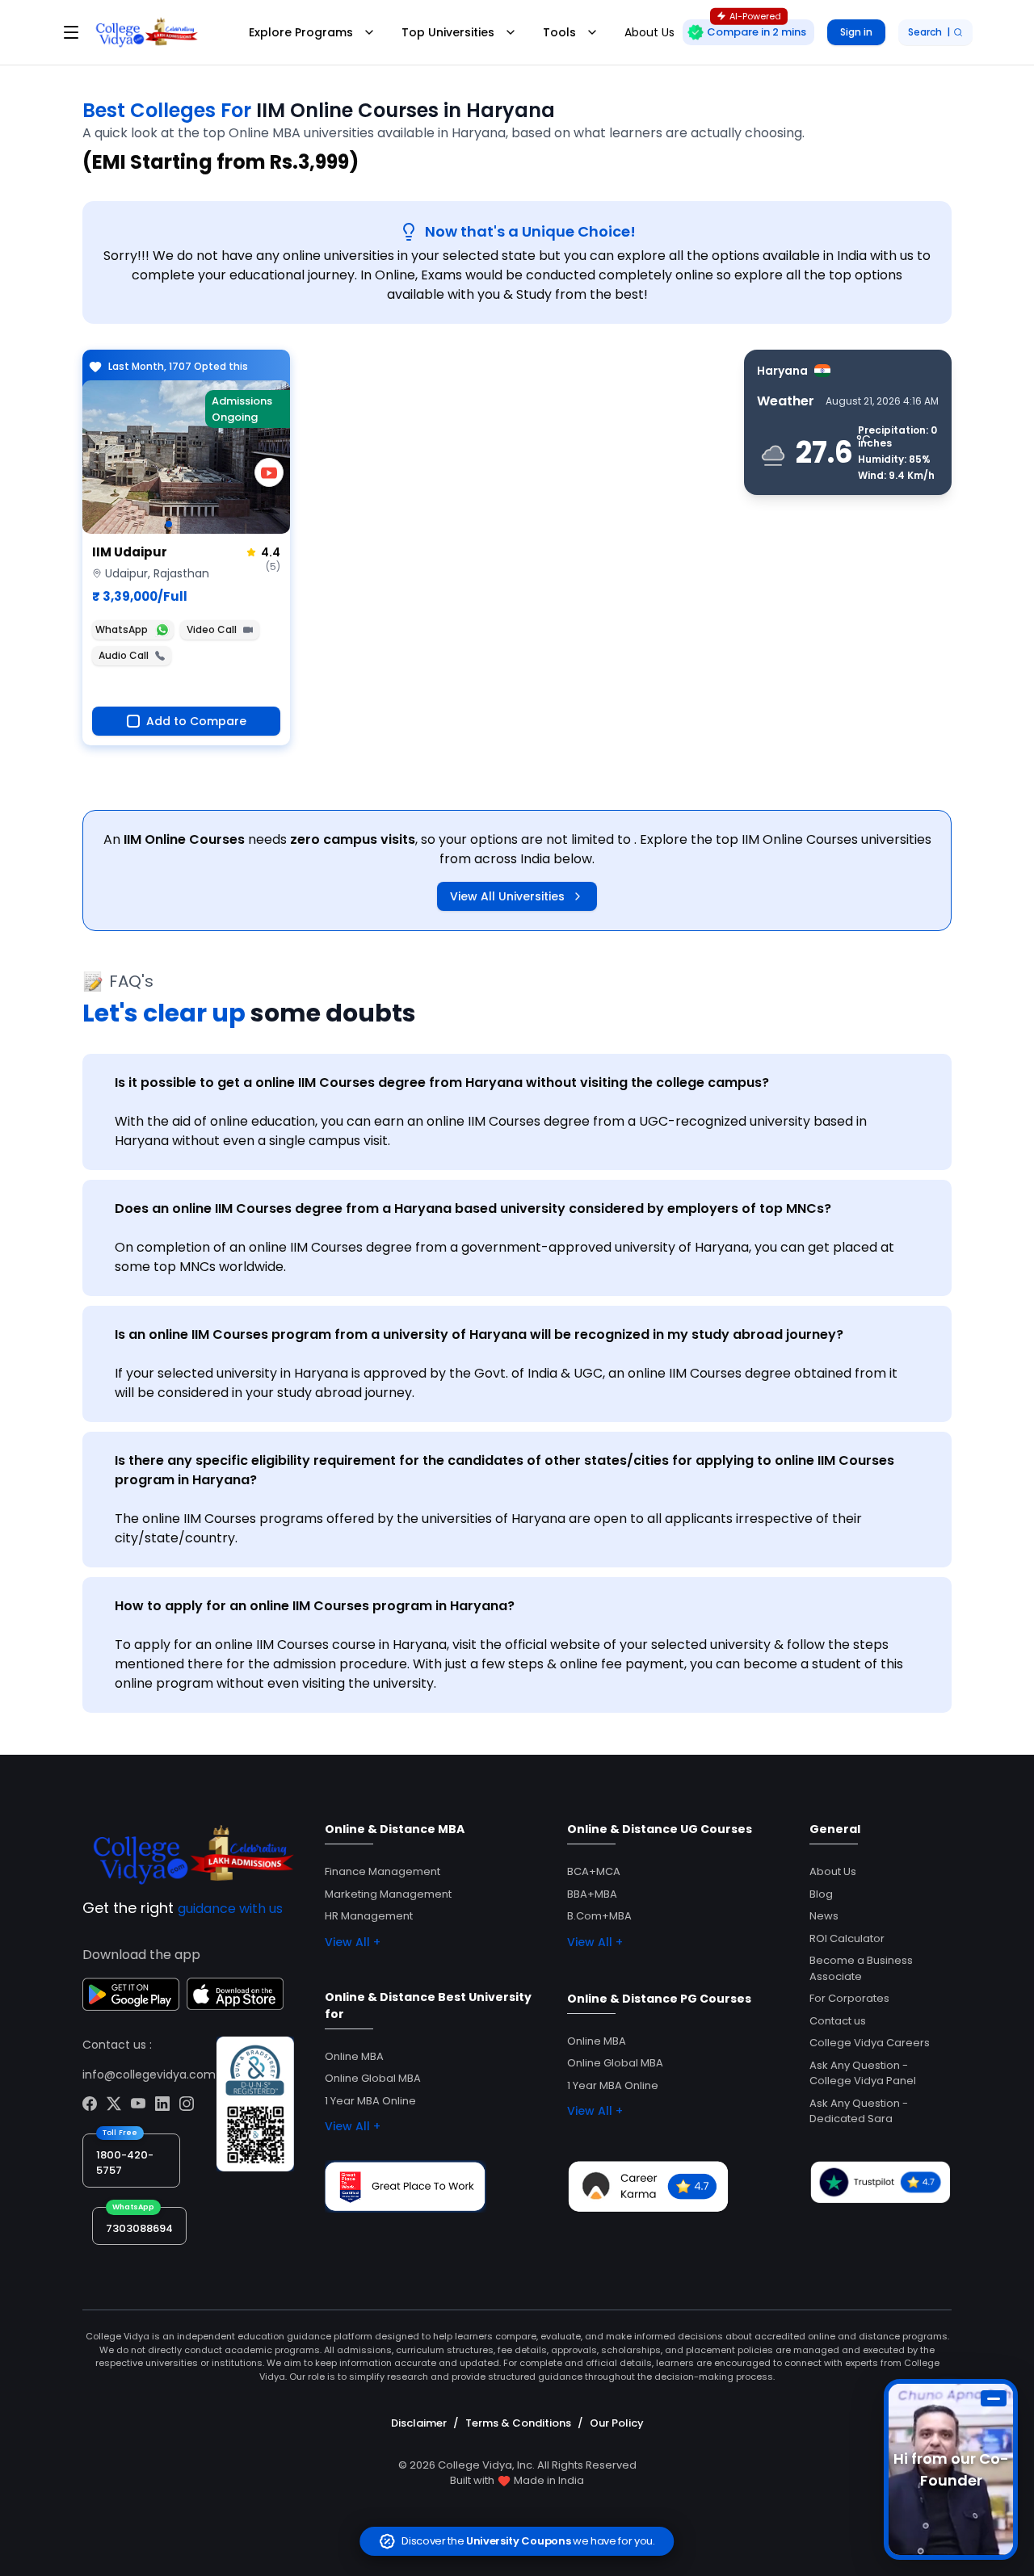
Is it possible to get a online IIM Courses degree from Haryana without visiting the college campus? (442, 1082)
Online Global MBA (373, 2078)
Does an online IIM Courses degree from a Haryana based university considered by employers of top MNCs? (473, 1208)
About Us (833, 1871)
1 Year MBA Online (370, 2101)
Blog (821, 1894)
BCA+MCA (594, 1871)
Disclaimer (419, 2423)
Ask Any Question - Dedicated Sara (859, 2111)
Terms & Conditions (518, 2423)
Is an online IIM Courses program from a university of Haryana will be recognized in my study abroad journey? (479, 1334)
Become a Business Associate (861, 1968)
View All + (353, 1942)
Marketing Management (388, 1894)
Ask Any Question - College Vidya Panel (863, 2073)
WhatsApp (122, 629)
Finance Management (382, 1871)
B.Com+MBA (599, 1916)
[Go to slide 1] (169, 524)
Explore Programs (301, 32)
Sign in (856, 32)
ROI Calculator (847, 1938)
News (824, 1916)
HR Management (369, 1916)
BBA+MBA (592, 1894)
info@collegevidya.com (149, 2075)
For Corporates (849, 1998)
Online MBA (354, 2056)
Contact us (838, 2021)
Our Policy (617, 2423)
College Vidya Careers (870, 2043)
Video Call (212, 629)
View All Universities (507, 896)
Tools (559, 32)
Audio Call (124, 655)
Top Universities (448, 32)
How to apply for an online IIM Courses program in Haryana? (315, 1606)
